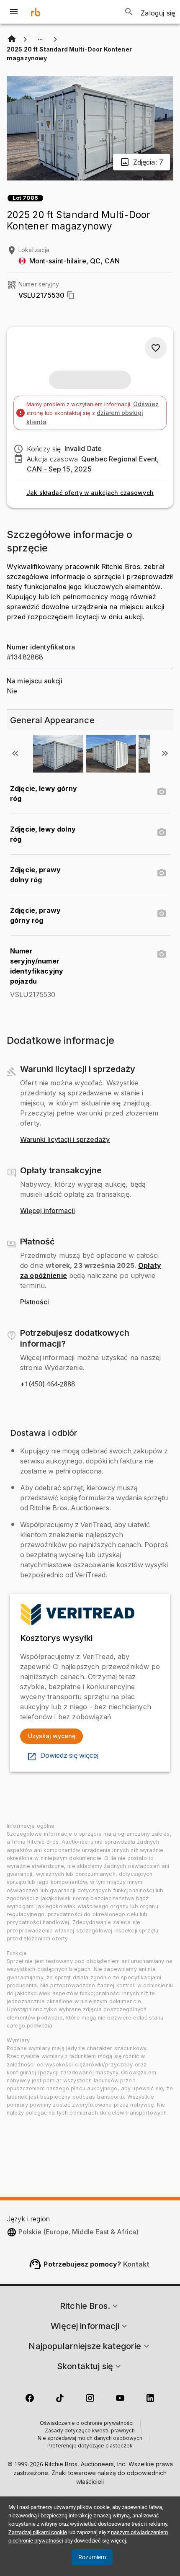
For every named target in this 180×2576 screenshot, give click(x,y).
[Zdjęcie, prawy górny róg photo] (162, 914)
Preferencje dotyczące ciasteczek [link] (90, 2446)
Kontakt (136, 2264)
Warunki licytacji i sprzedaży (65, 1140)
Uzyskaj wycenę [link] (52, 1736)
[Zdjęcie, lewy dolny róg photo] (162, 832)
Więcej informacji (48, 1211)
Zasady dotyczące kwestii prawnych (90, 2431)
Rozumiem (92, 2557)
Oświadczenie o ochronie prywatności (87, 2424)
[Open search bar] (129, 12)
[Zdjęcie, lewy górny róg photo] (162, 792)
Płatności (35, 1302)
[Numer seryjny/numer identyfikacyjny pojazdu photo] (162, 954)
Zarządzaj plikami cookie (38, 2532)
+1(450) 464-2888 (48, 1384)
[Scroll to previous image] (15, 753)
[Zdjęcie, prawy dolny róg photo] (162, 873)
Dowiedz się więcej (69, 1756)
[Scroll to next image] (165, 753)
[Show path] (40, 39)
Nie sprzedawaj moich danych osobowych (90, 2439)
